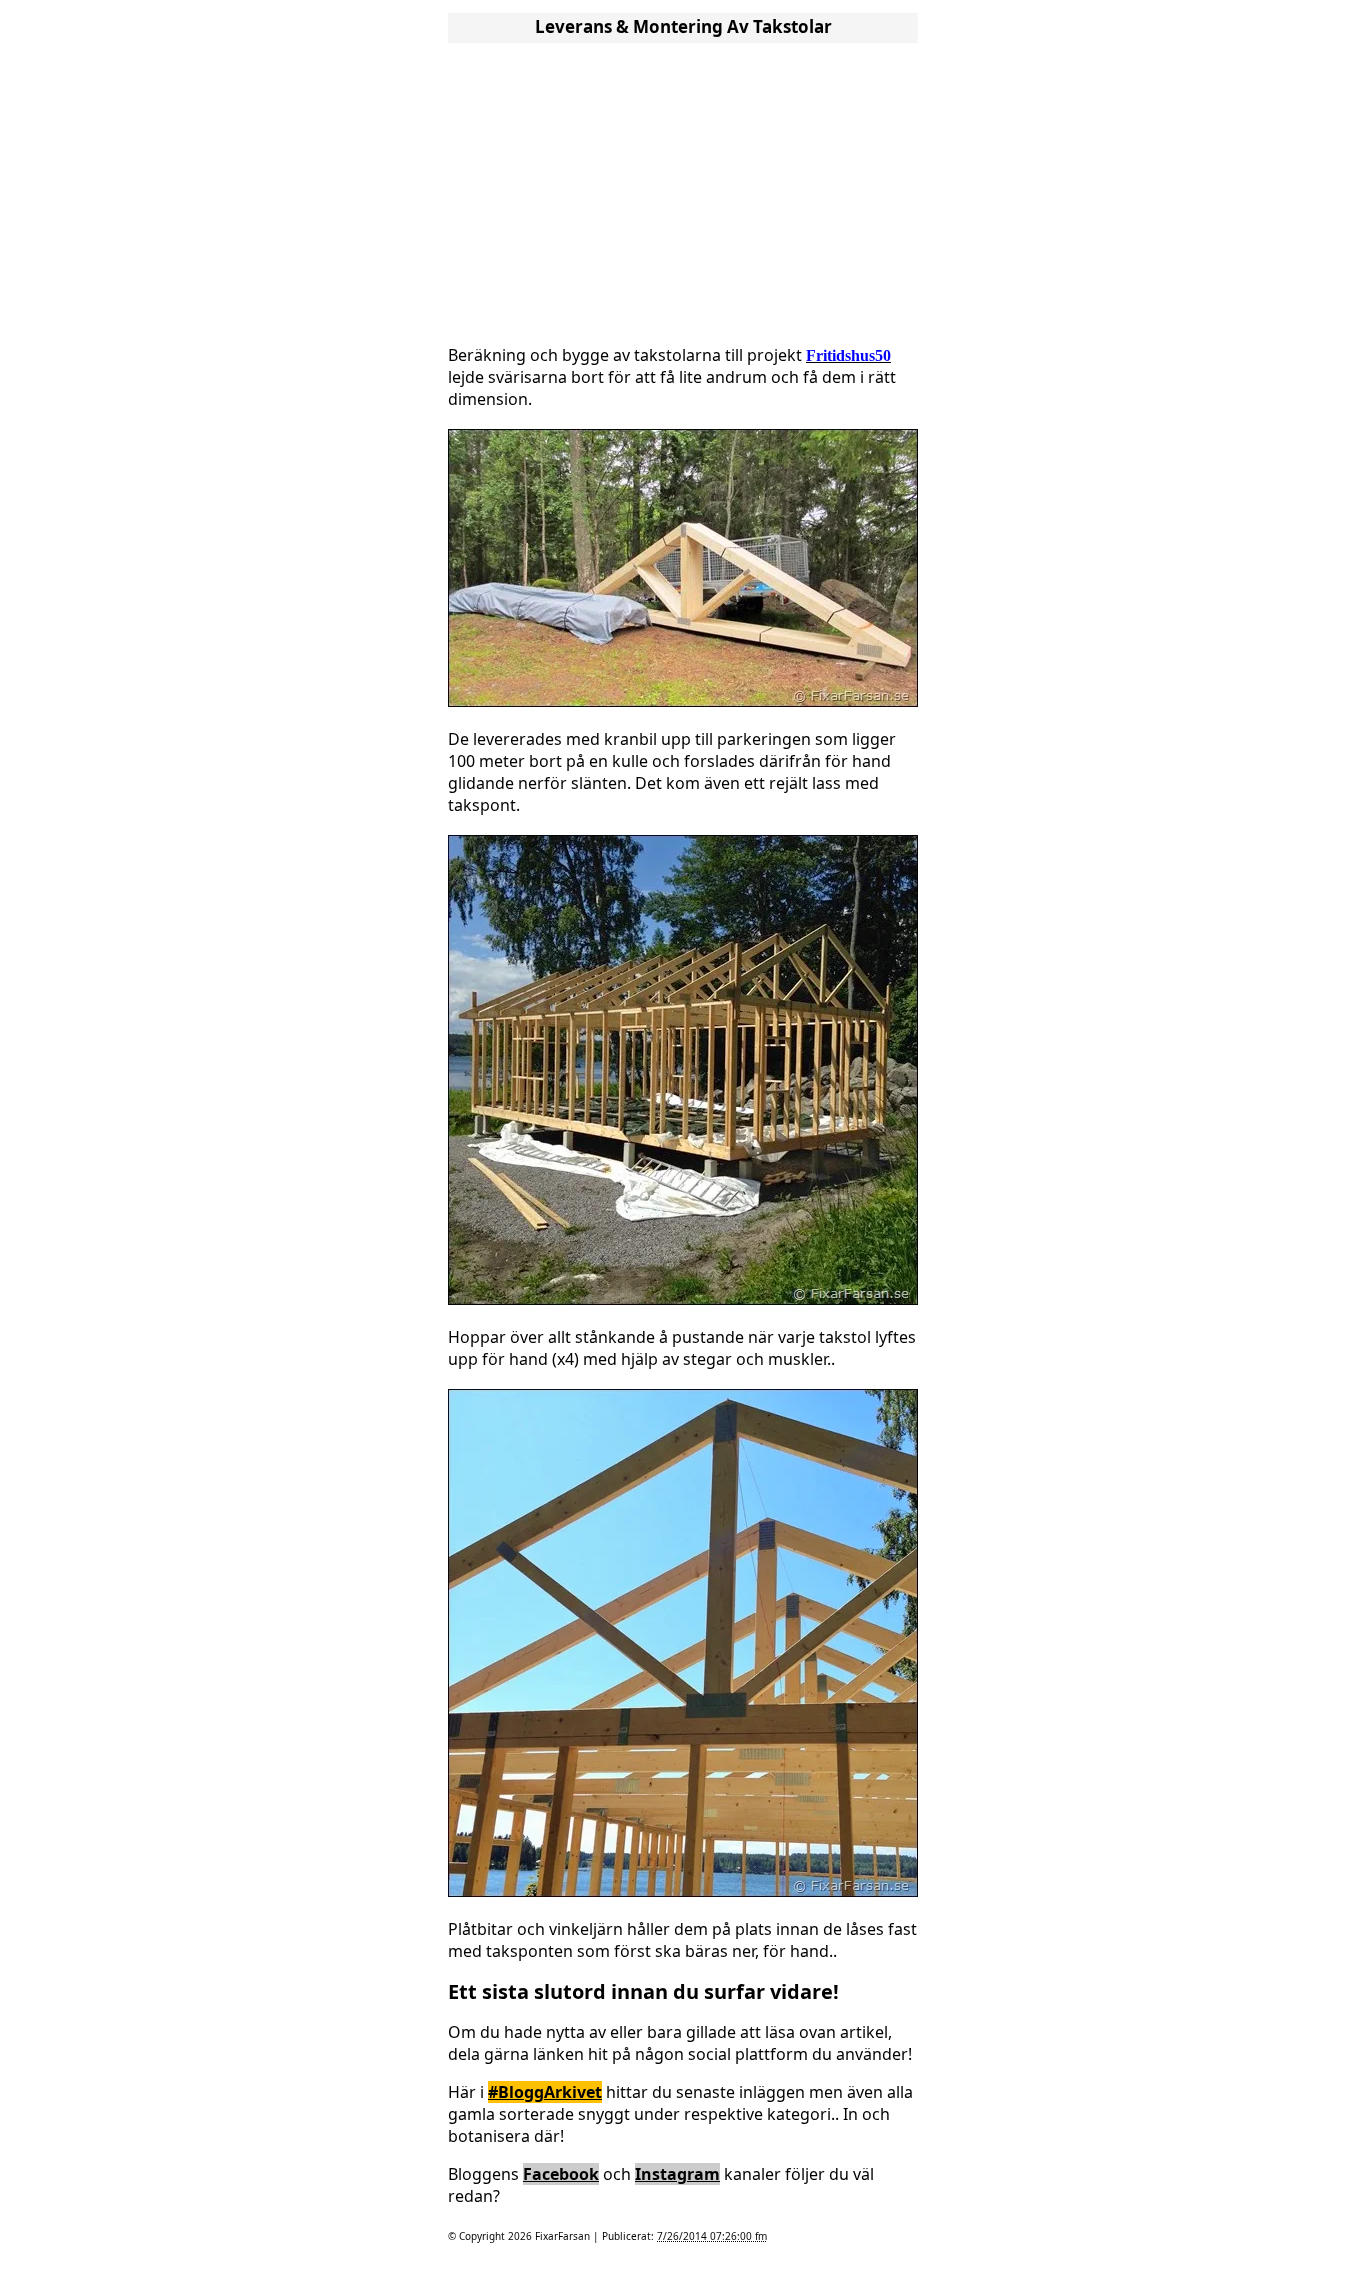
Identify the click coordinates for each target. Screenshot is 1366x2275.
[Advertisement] (683, 188)
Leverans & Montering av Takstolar (683, 26)
